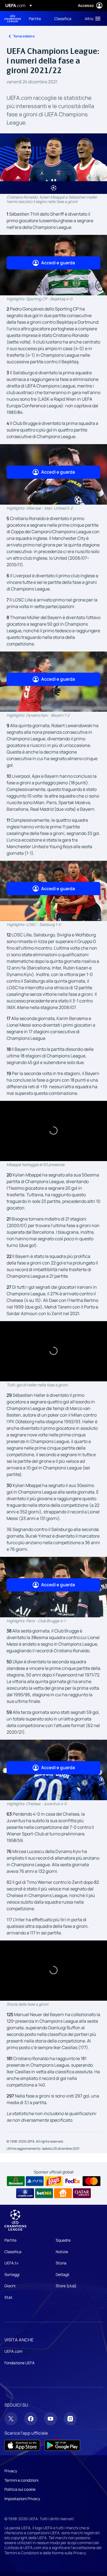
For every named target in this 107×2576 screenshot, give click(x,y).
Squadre (63, 2240)
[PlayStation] (35, 2181)
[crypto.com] (25, 2193)
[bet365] (44, 2193)
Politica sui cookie (20, 2489)
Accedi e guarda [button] (58, 263)
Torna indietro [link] (24, 36)
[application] (54, 1131)
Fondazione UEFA (19, 2363)
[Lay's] (54, 2181)
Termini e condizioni (21, 2480)
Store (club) (66, 2286)
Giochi (10, 2286)
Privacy (11, 2471)
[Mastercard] (91, 2181)
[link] (35, 18)
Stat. (9, 2297)
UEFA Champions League (13, 19)
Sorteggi (12, 2274)
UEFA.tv (11, 2263)
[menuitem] (37, 18)
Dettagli (62, 2274)
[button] (91, 18)
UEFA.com (13, 2351)
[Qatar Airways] (82, 2193)
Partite (10, 2240)
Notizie (62, 2252)
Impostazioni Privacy (22, 2499)
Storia (61, 2263)
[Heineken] (16, 2181)
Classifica (13, 2252)
